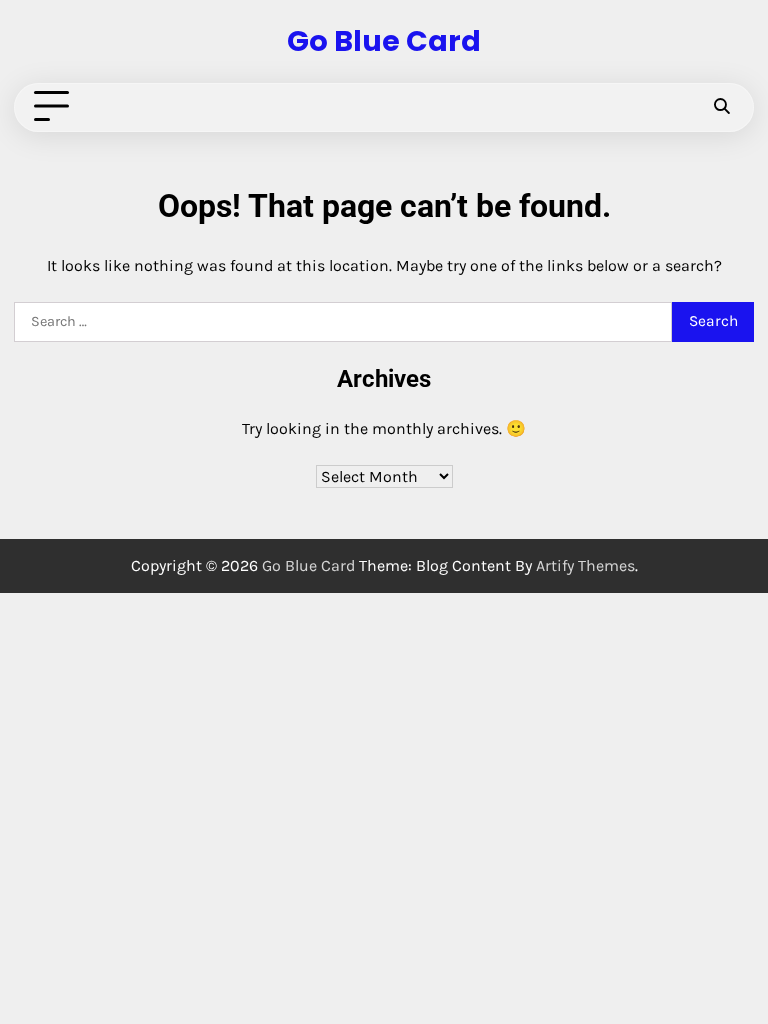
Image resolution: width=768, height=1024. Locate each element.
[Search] (721, 107)
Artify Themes (585, 565)
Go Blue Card (384, 41)
